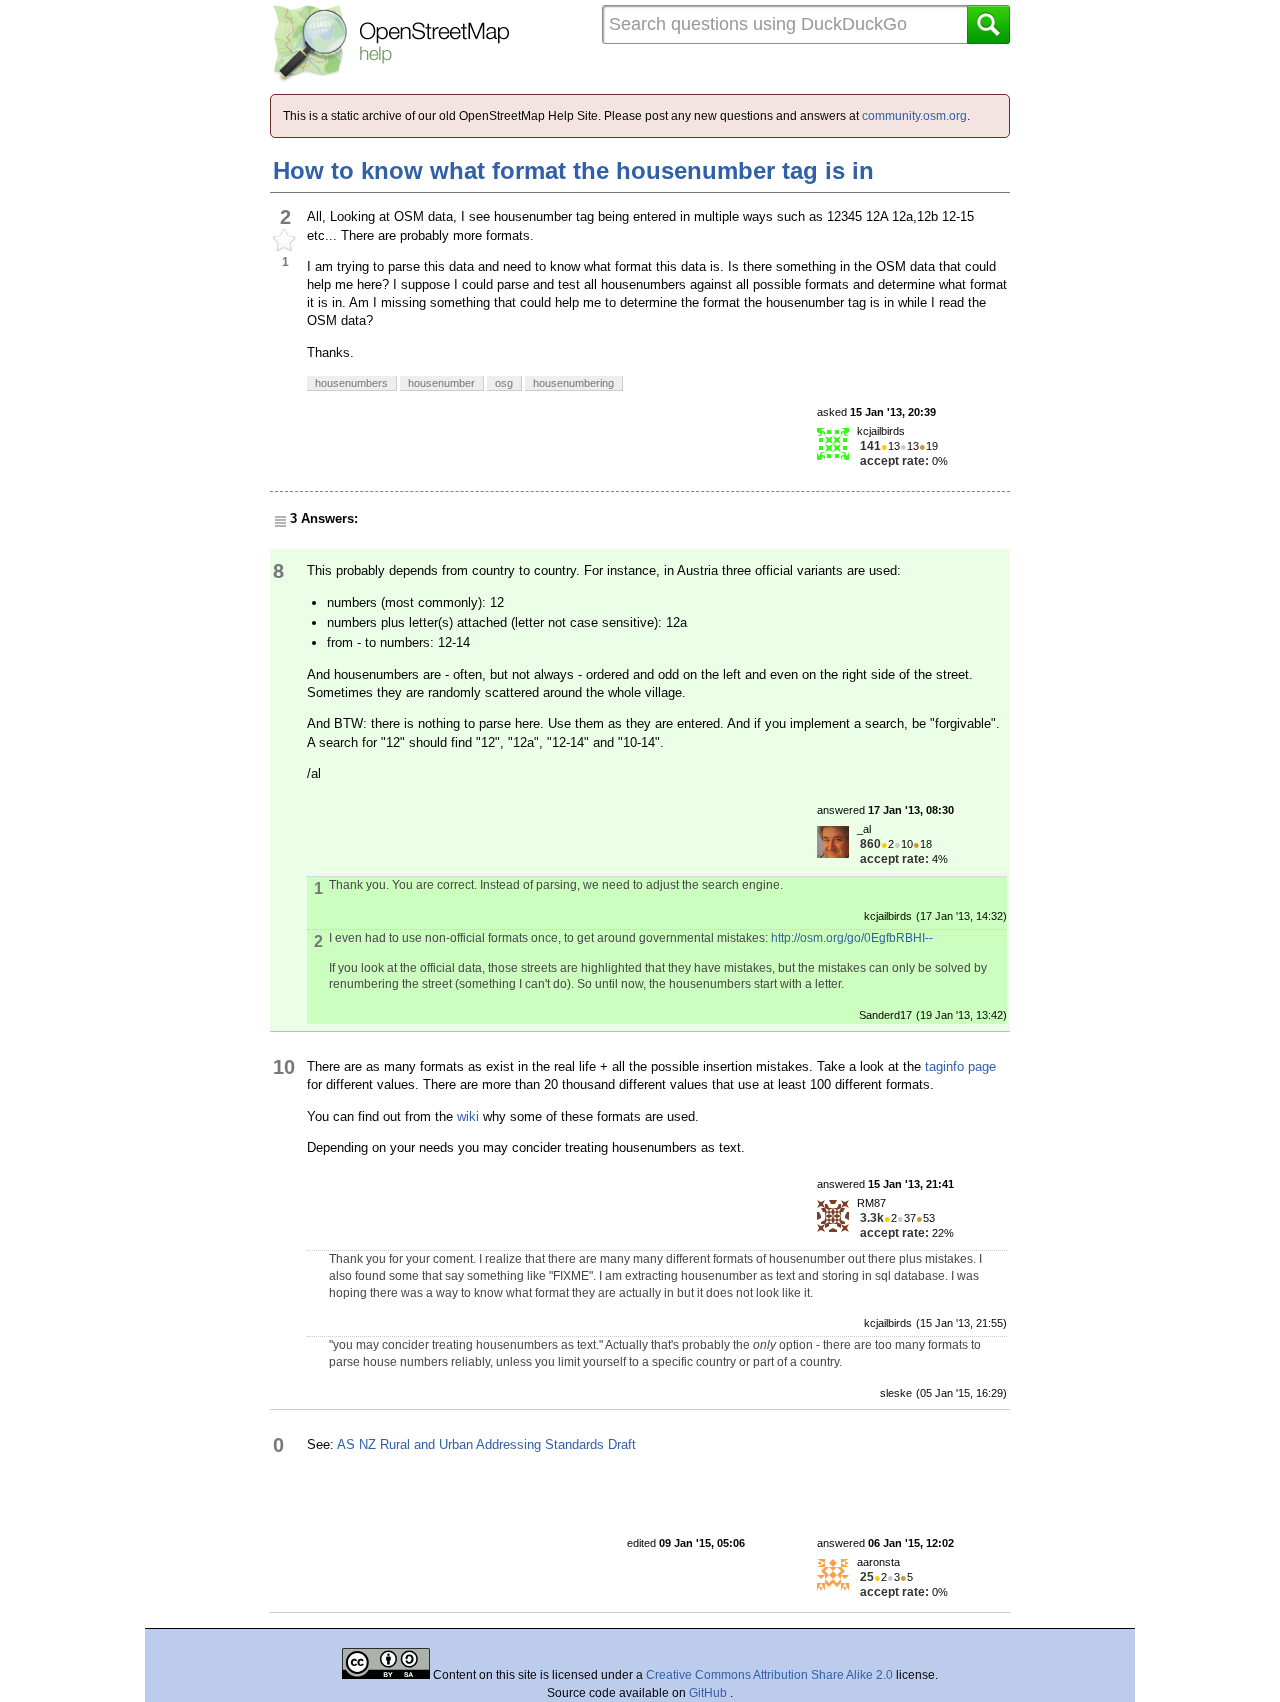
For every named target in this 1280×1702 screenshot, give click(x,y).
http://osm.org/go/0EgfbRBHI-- (852, 938)
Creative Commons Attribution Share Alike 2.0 (769, 1675)
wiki (468, 1116)
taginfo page (960, 1066)
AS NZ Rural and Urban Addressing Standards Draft (486, 1444)
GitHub (709, 1693)
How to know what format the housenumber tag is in (573, 170)
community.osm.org (914, 116)
